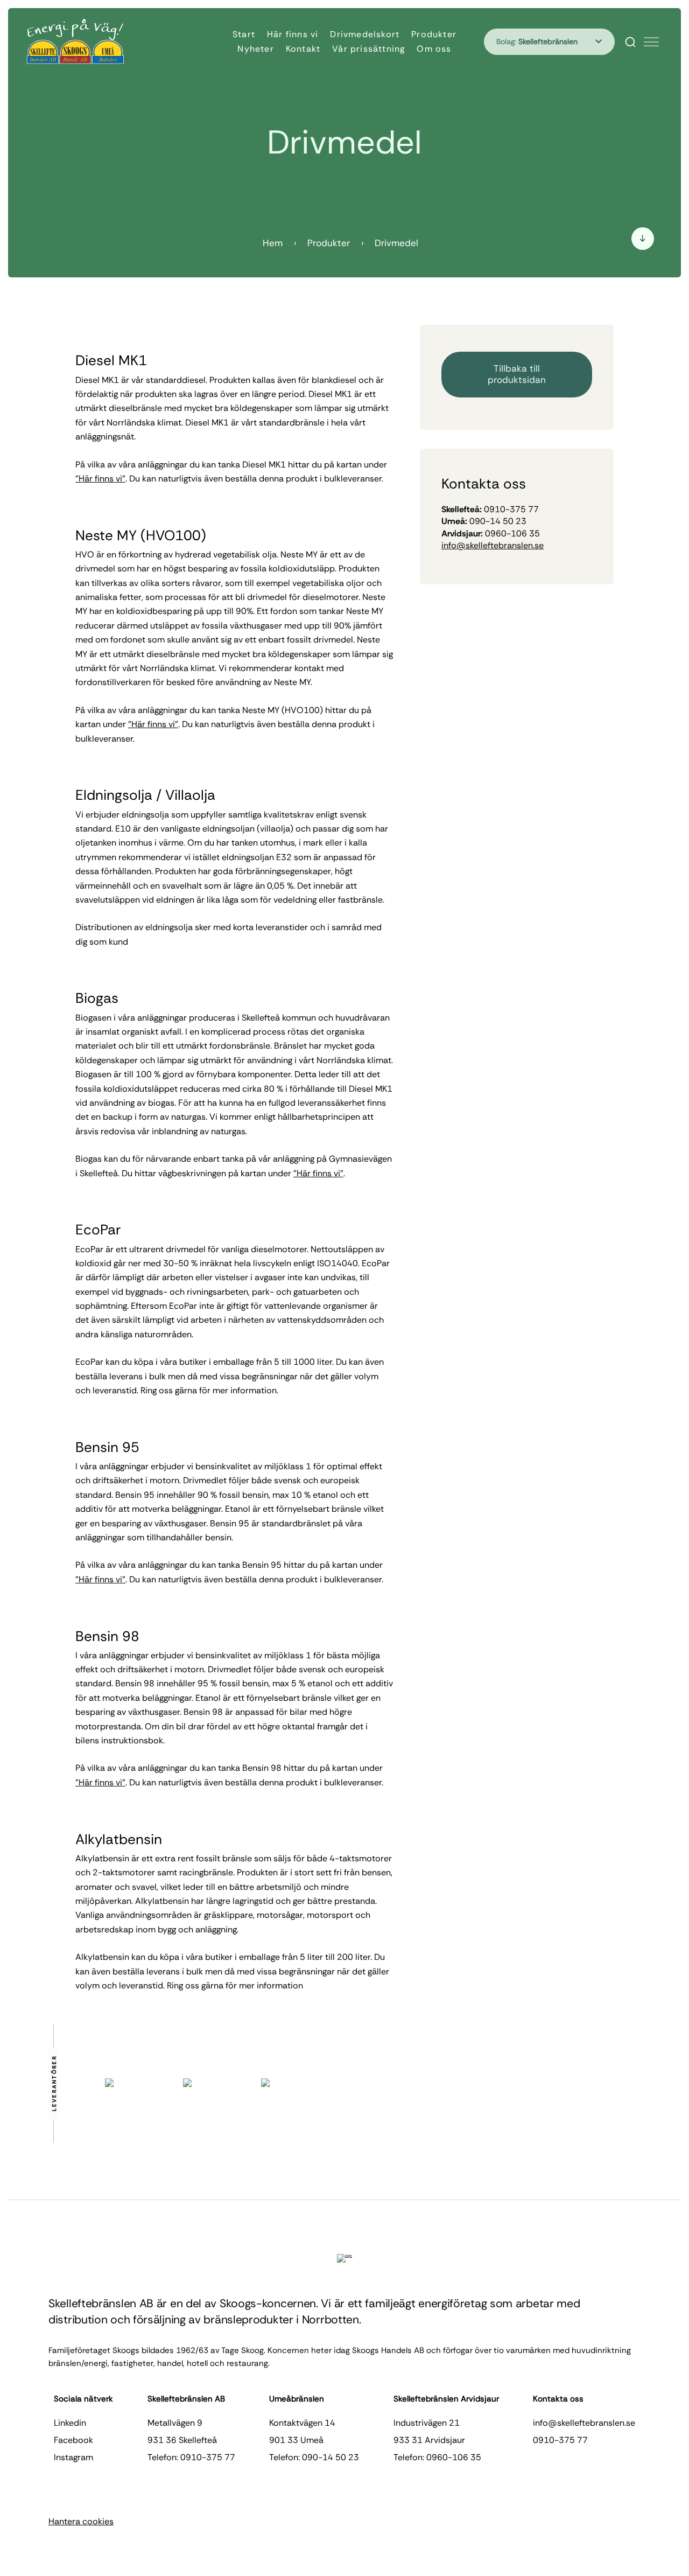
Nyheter (255, 49)
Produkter (434, 34)
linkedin (70, 2423)
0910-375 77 (560, 2440)
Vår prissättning (368, 49)
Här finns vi (293, 34)
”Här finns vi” (100, 479)
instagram (73, 2457)
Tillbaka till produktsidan (517, 374)
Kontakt (303, 49)
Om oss (434, 49)
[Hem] (75, 41)
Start (244, 34)
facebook (73, 2440)
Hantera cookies (81, 2521)
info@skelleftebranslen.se (493, 545)
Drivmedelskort (365, 34)
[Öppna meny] (651, 42)
